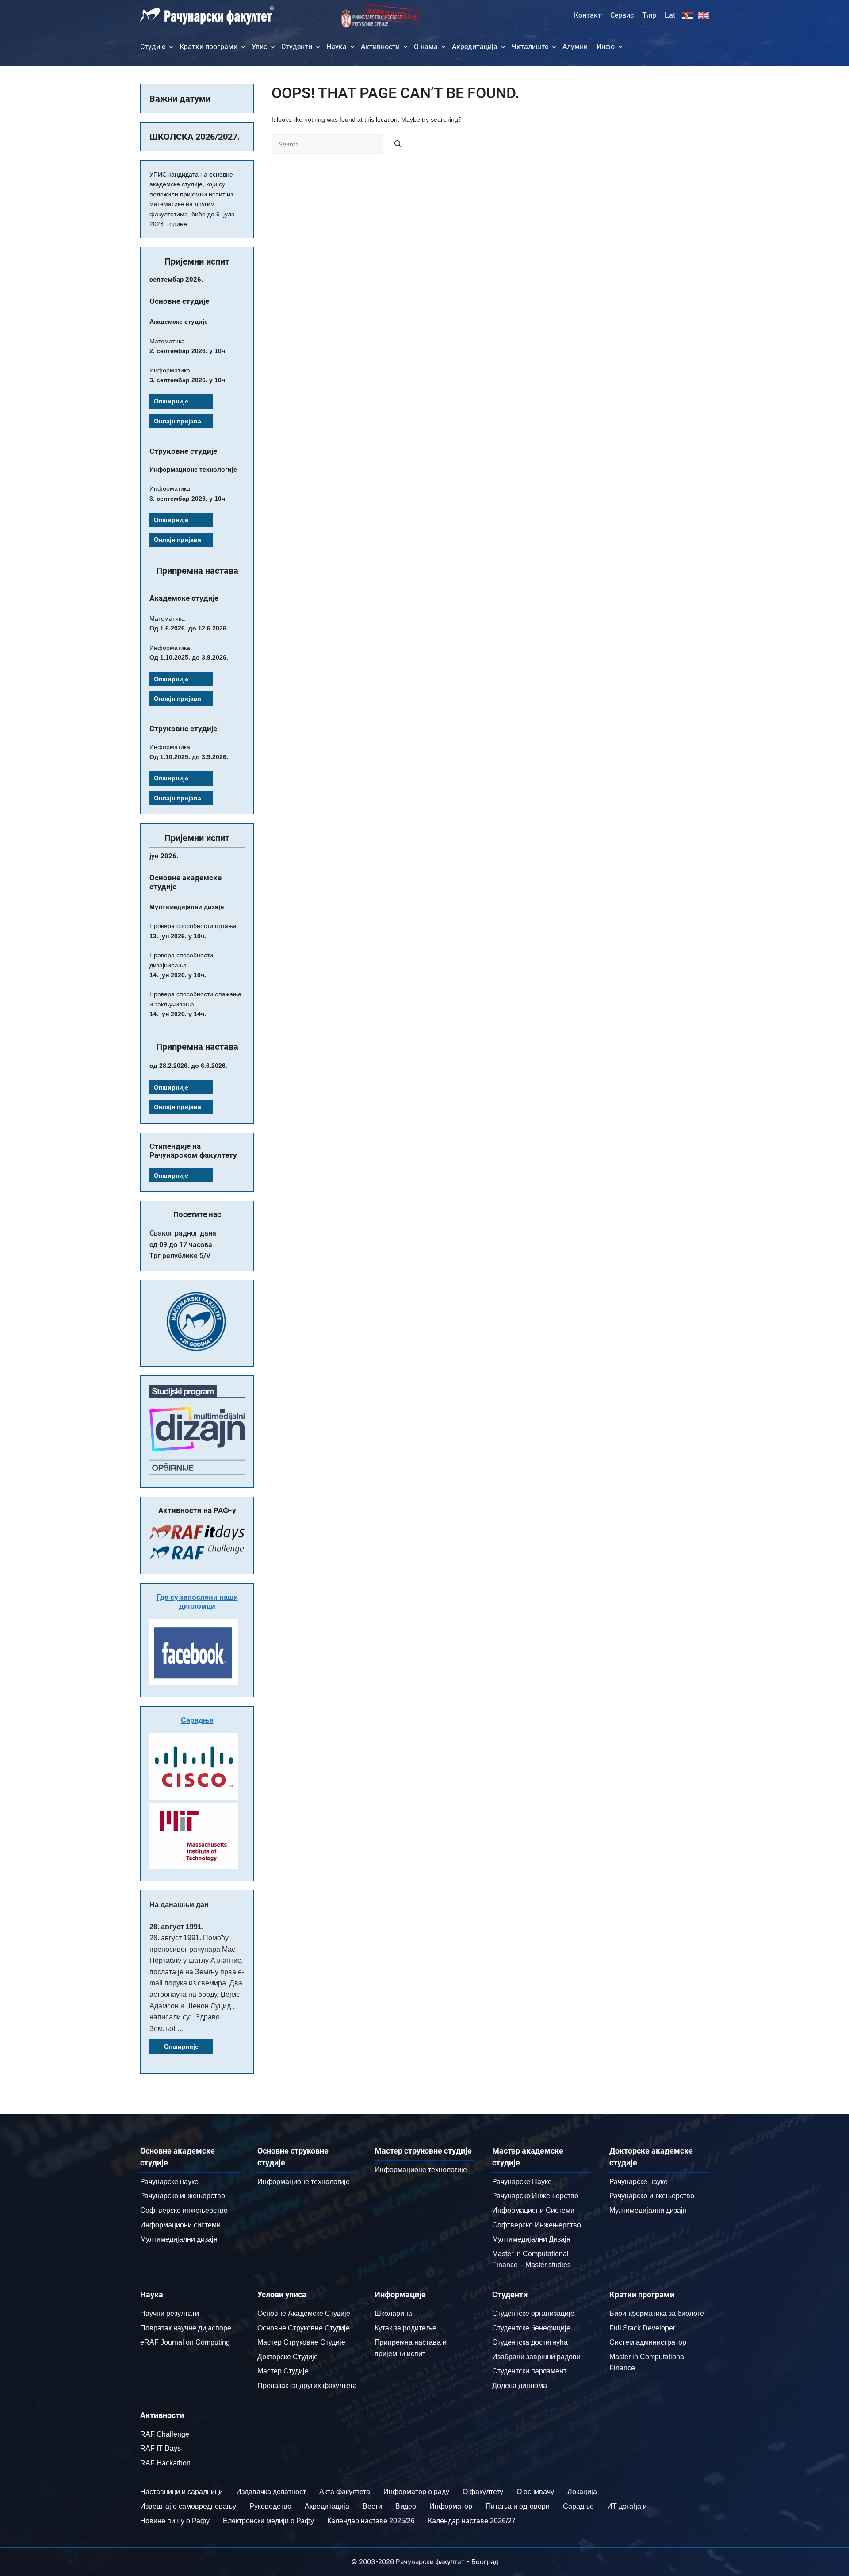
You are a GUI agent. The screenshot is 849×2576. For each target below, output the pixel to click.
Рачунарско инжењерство (183, 2196)
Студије (153, 47)
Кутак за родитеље (405, 2328)
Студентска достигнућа (530, 2342)
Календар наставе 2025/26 (371, 2521)
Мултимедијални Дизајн (531, 2239)
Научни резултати (170, 2313)
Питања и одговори (518, 2506)
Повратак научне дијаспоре (186, 2328)
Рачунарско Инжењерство (535, 2196)
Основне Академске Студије (304, 2313)
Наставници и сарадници (182, 2492)
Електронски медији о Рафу (268, 2521)
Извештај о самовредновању (188, 2506)
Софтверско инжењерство (184, 2210)
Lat (670, 15)
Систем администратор (648, 2342)
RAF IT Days (161, 2448)
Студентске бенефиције (531, 2328)
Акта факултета (345, 2492)
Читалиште (530, 47)
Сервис (622, 15)
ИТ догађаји (627, 2506)
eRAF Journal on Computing (185, 2342)
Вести (372, 2506)
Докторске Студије (288, 2357)
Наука (337, 47)
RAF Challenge (165, 2434)
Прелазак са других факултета (307, 2386)
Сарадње (197, 1720)
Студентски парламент (529, 2371)
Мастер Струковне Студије (301, 2342)
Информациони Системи (533, 2210)
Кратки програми (208, 47)
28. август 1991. (176, 1927)
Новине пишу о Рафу (175, 2521)
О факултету (483, 2492)
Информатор (451, 2506)
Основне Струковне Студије (304, 2328)
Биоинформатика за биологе (657, 2313)
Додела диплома (520, 2386)
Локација (582, 2492)
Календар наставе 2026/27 (472, 2521)
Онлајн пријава (178, 421)
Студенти (297, 47)
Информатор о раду (416, 2492)
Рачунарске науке (169, 2182)
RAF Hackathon (165, 2463)
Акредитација (475, 47)
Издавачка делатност (271, 2492)
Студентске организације (533, 2313)
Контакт (588, 15)
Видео (406, 2506)
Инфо (606, 47)
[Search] (398, 144)
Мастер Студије (283, 2371)
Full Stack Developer (642, 2328)
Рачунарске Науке (522, 2182)
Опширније (171, 401)
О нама (426, 47)
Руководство (270, 2506)
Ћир (649, 15)
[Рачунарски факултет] (207, 15)
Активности (380, 47)
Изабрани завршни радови (536, 2357)
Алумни (575, 47)
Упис (259, 47)
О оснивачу (535, 2492)
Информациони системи (180, 2225)
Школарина (393, 2313)
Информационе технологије (304, 2182)
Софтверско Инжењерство (537, 2225)
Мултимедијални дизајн (179, 2239)
